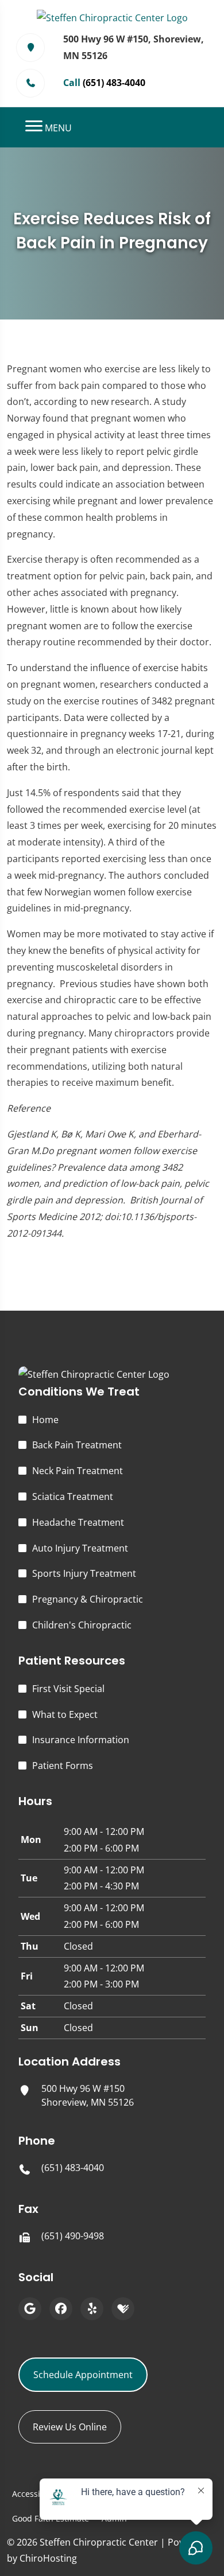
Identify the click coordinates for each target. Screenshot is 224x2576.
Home (45, 1420)
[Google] (30, 2309)
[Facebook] (61, 2309)
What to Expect (65, 1714)
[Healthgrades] (123, 2309)
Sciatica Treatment (73, 1497)
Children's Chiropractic (82, 1625)
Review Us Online (70, 2427)
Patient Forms (63, 1766)
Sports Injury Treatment (84, 1573)
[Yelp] (92, 2309)
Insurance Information (81, 1740)
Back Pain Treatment (77, 1445)
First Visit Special (68, 1689)
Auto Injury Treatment (80, 1548)
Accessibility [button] (36, 2494)
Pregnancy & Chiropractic (88, 1599)
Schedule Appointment (83, 2375)
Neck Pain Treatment (78, 1471)
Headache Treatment (78, 1522)
